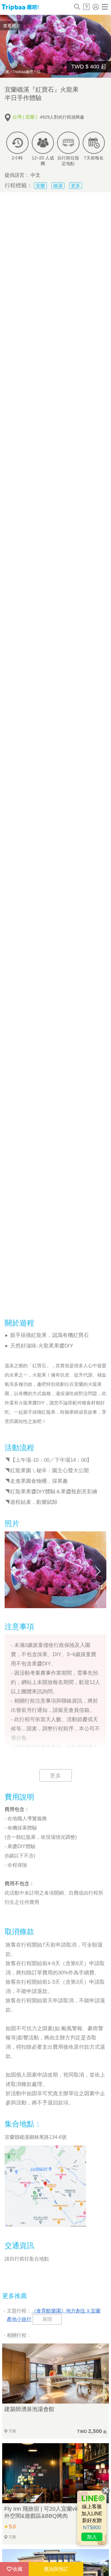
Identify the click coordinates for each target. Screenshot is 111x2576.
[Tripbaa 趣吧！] (20, 7)
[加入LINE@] (92, 2518)
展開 (47, 2319)
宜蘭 (40, 186)
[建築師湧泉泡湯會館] (55, 2374)
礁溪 (58, 186)
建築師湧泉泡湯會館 (29, 2409)
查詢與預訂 (56, 2569)
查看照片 (12, 26)
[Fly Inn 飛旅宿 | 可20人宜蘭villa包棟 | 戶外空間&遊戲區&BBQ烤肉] (55, 2473)
